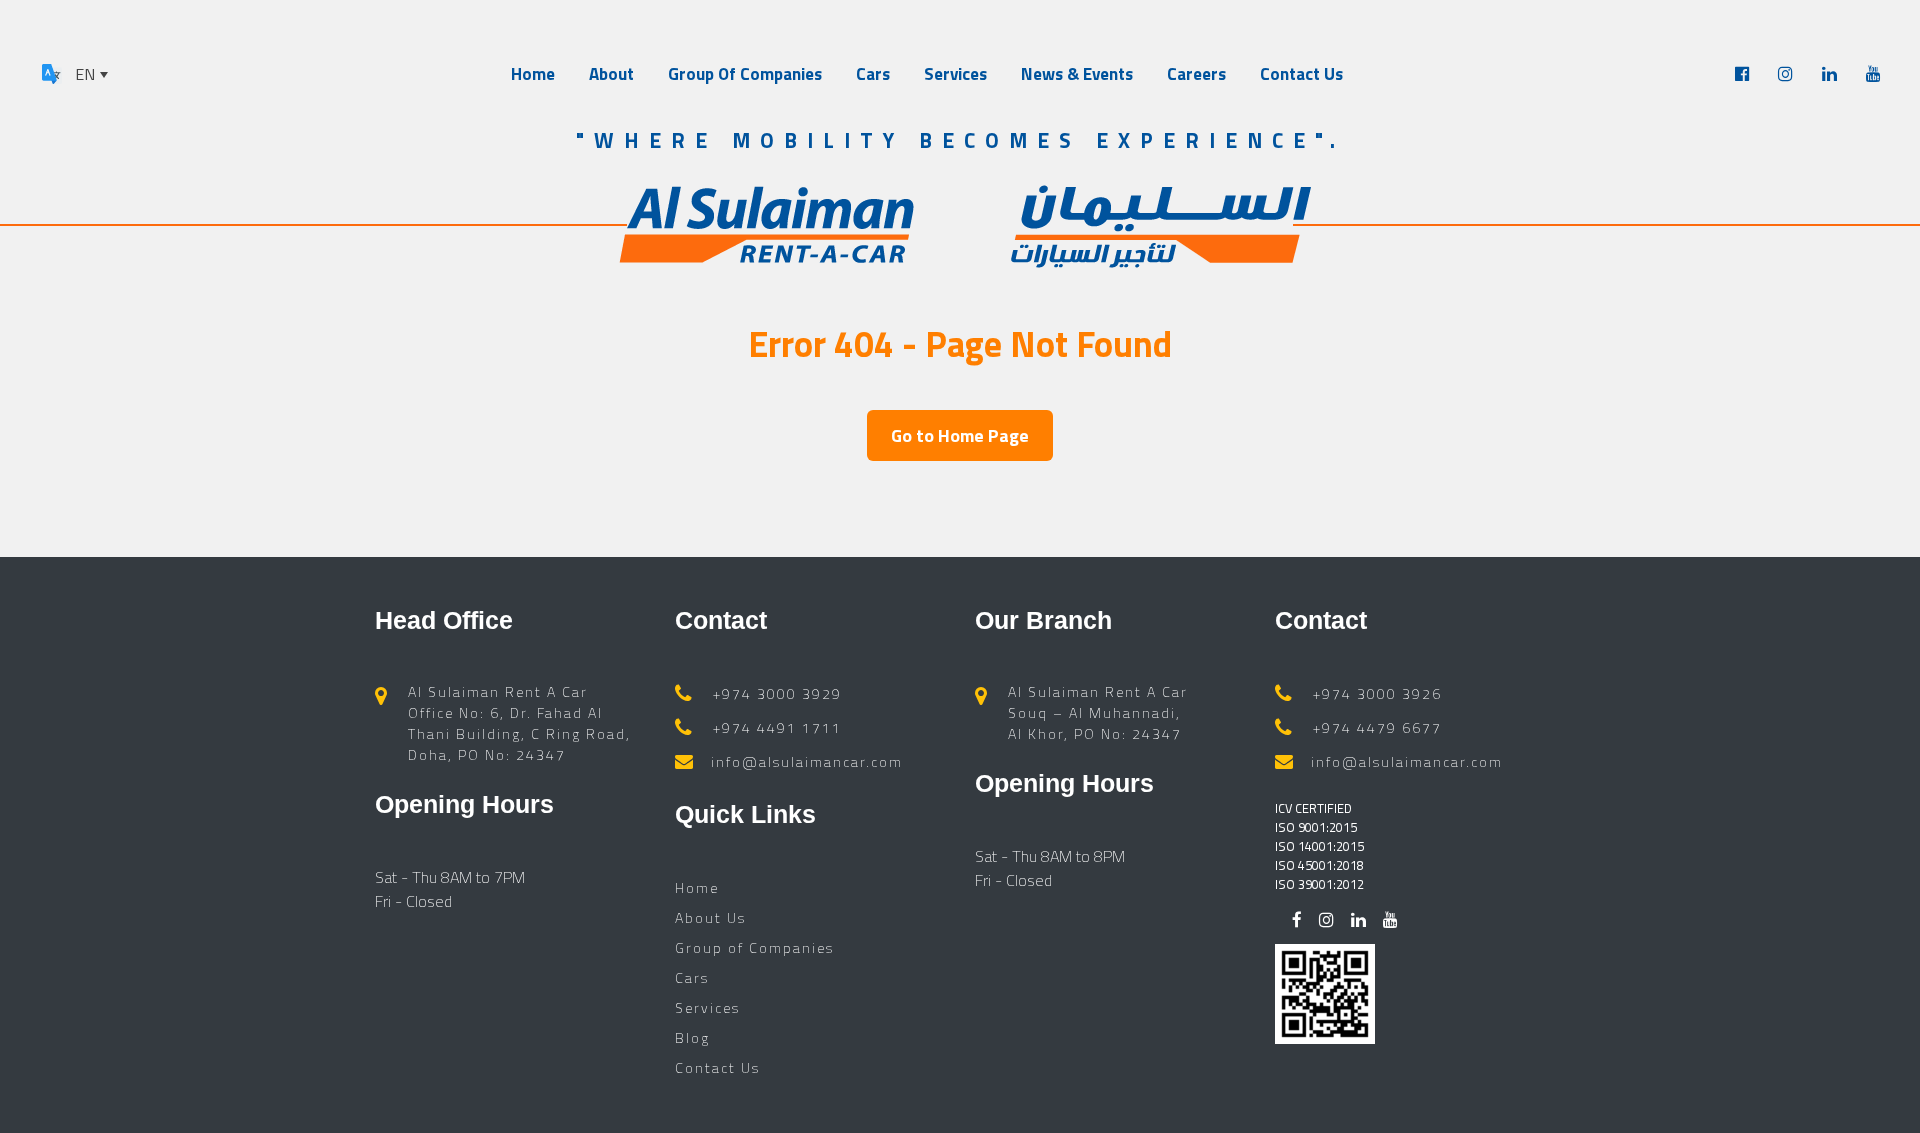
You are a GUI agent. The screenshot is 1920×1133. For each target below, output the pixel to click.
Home (533, 74)
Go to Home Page (960, 435)
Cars (873, 74)
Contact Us (1301, 74)
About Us (710, 917)
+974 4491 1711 (777, 727)
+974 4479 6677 (1377, 727)
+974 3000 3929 (777, 693)
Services (955, 74)
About (611, 74)
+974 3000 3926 (1377, 693)
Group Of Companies (745, 74)
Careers (1196, 74)
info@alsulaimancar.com (807, 761)
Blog (692, 1037)
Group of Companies (754, 947)
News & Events (1077, 74)
